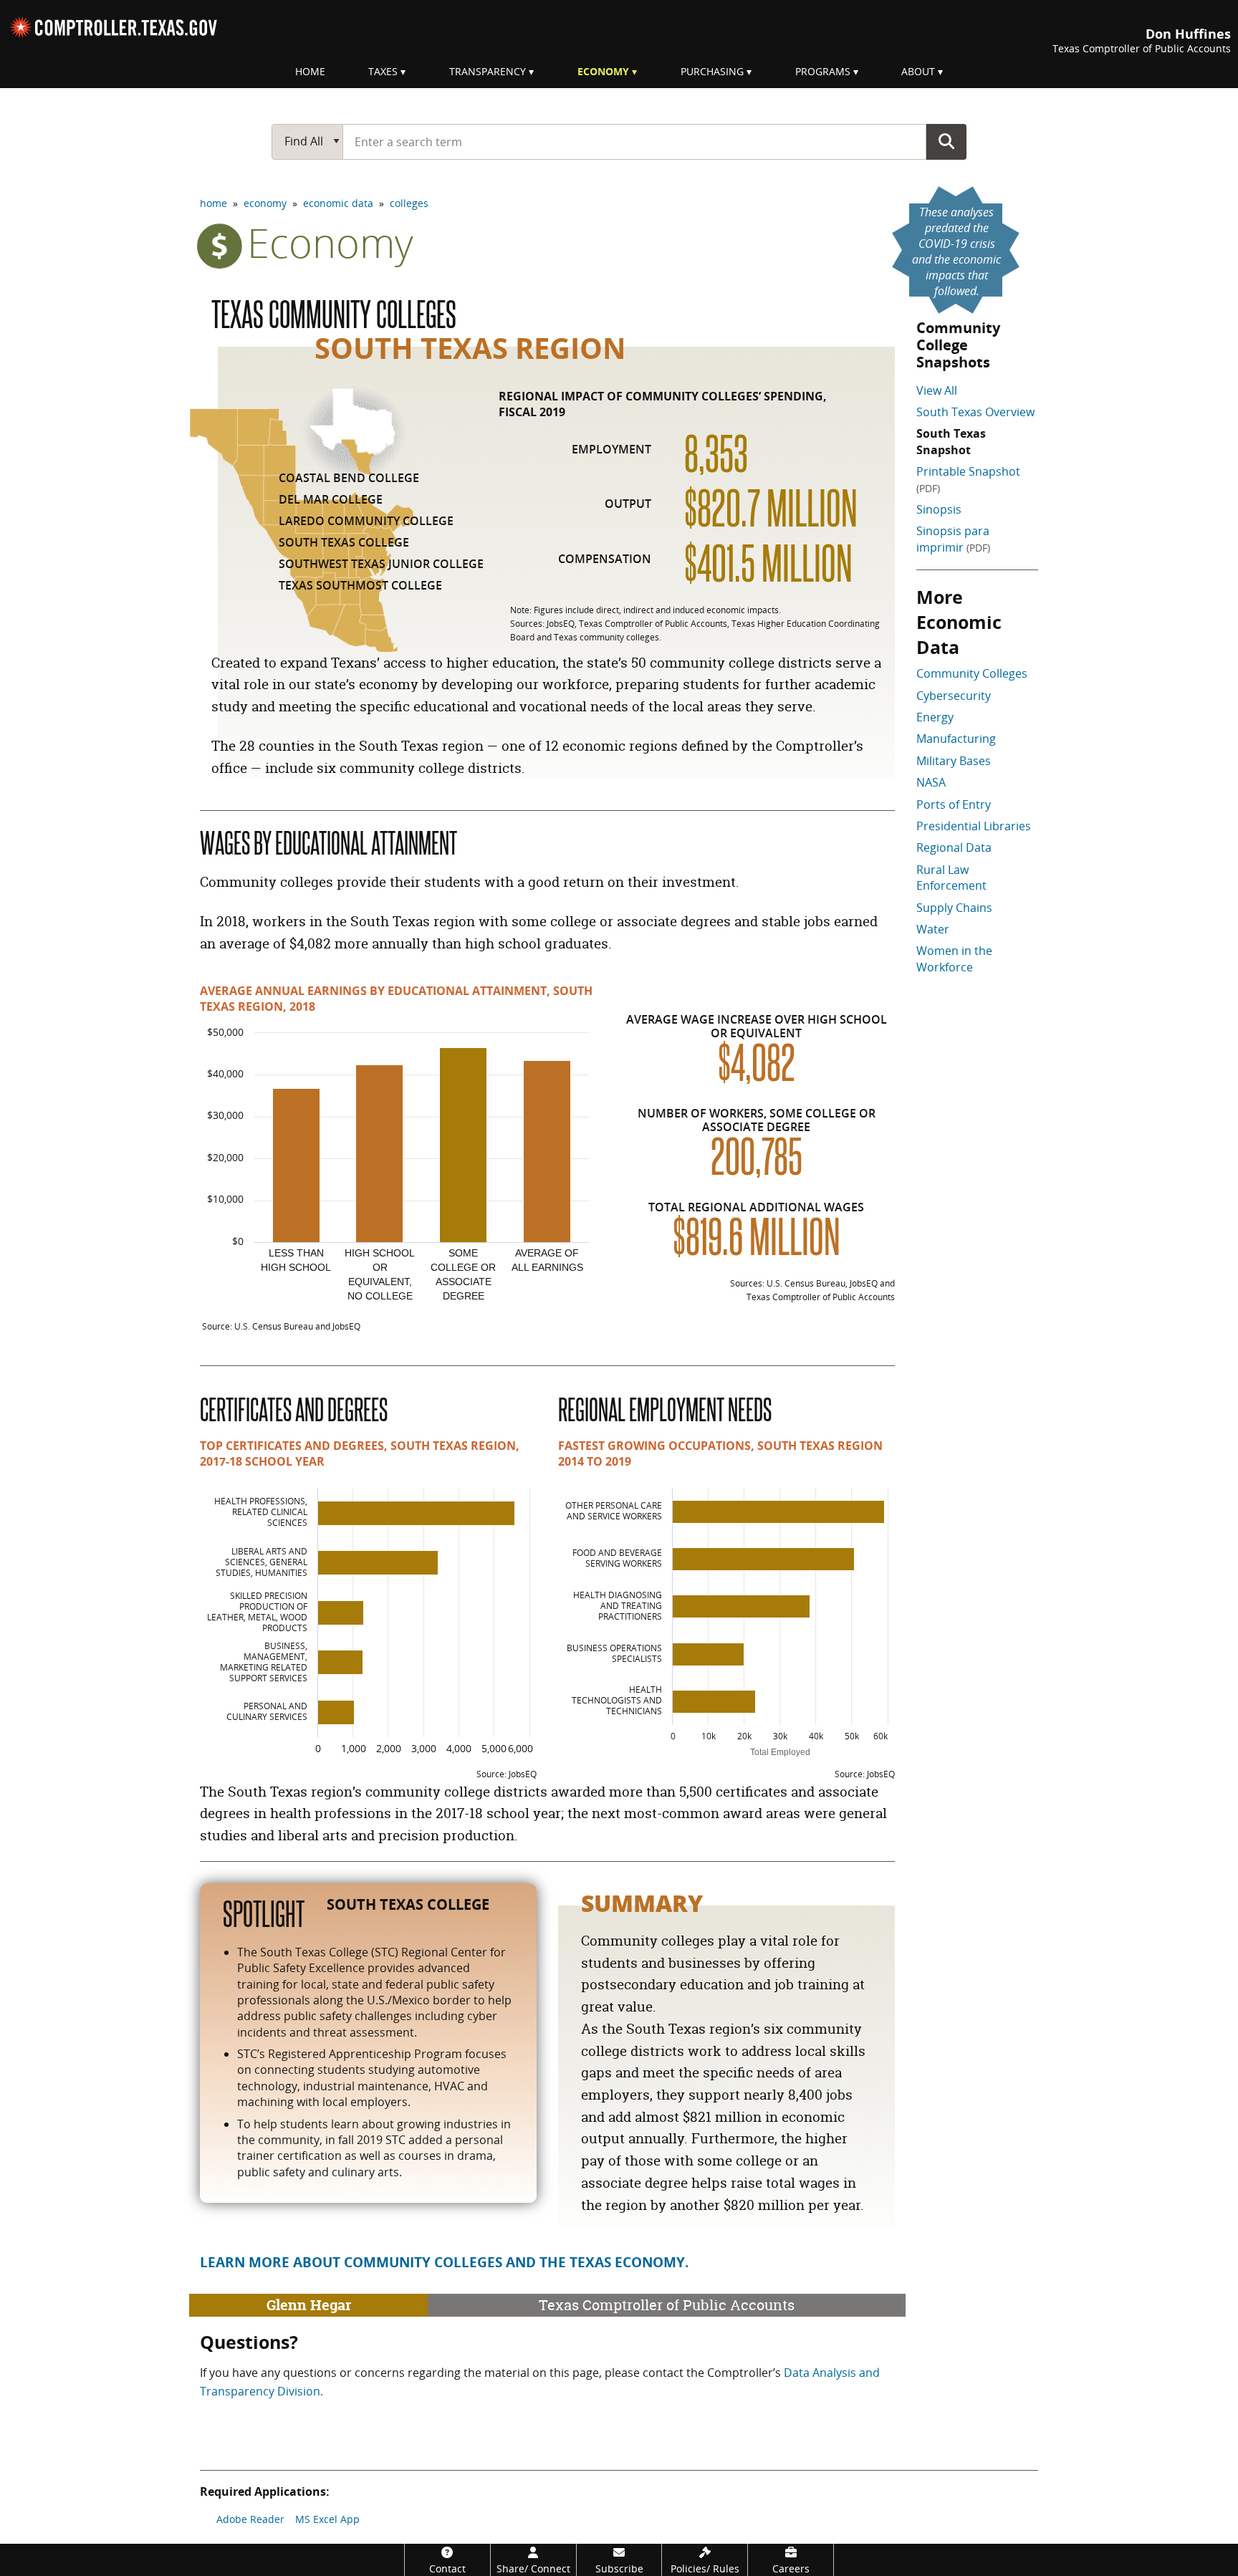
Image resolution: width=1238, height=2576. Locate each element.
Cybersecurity (954, 696)
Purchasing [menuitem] (712, 71)
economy (265, 203)
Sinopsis (939, 509)
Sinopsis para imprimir (953, 539)
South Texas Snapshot (951, 441)
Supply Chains (954, 908)
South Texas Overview (975, 412)
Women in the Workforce (954, 958)
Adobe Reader (250, 2519)
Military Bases (954, 761)
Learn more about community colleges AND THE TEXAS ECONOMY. (444, 2262)
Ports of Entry (954, 804)
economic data (338, 203)
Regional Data (954, 847)
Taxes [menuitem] (383, 71)
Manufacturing (956, 739)
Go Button (946, 141)
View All (937, 390)
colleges (409, 203)
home (213, 203)
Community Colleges (972, 673)
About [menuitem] (918, 71)
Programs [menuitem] (823, 71)
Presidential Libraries (974, 826)
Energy (935, 717)
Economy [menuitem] (603, 71)
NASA (931, 782)
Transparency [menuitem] (488, 71)
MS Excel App (327, 2519)
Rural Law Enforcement (951, 878)
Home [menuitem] (310, 71)
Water (933, 929)
